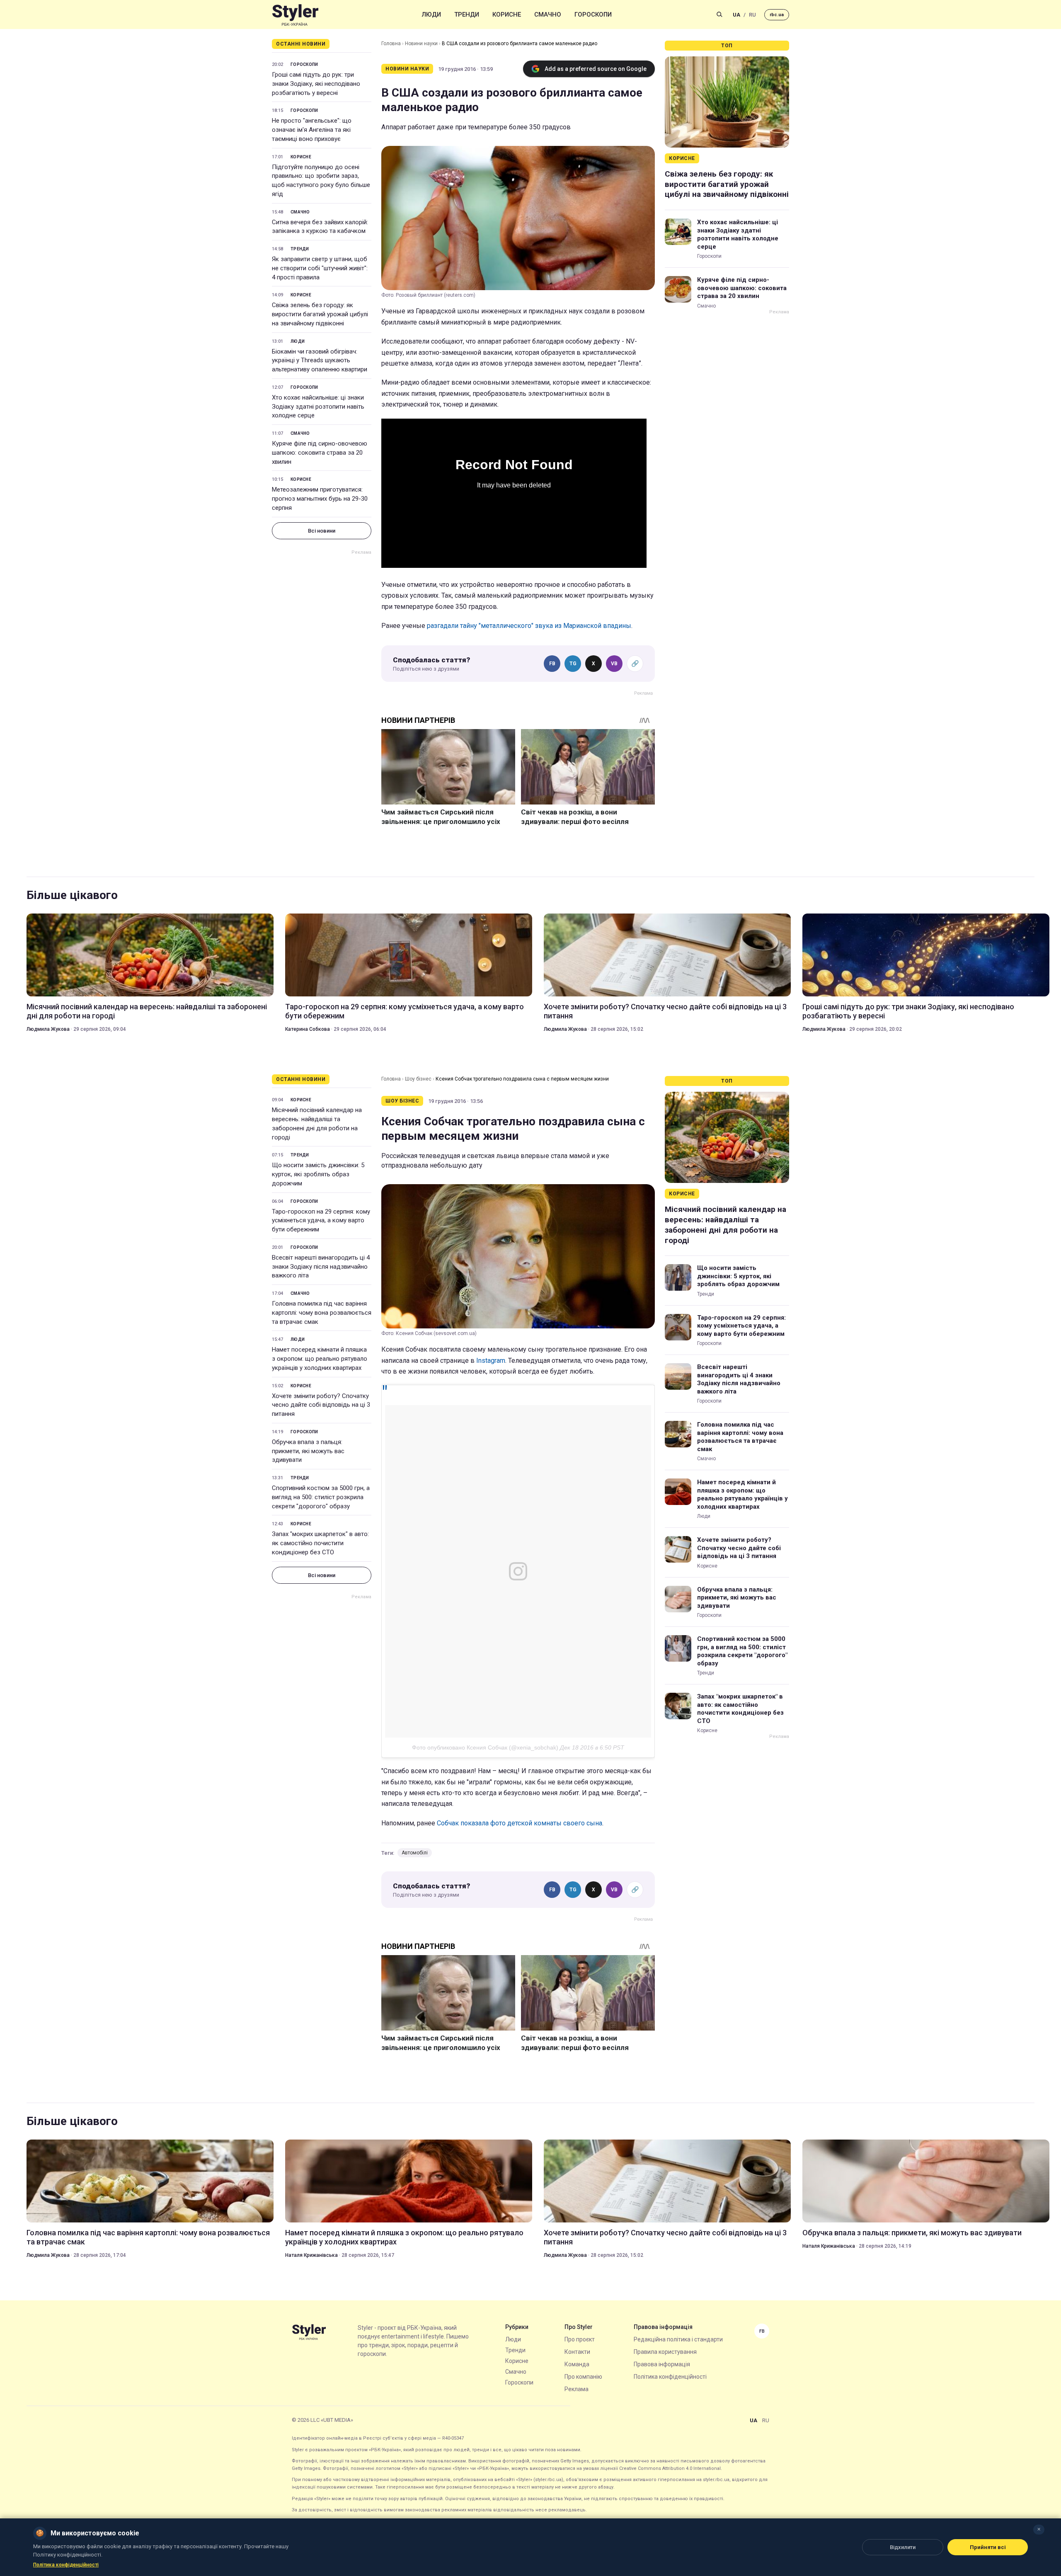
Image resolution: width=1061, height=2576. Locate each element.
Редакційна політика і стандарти (678, 2339)
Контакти (577, 2352)
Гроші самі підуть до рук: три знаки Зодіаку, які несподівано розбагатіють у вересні (316, 84)
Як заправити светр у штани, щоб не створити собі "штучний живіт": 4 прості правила (320, 268)
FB (552, 664)
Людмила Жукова (48, 1029)
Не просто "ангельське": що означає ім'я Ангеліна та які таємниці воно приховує (312, 130)
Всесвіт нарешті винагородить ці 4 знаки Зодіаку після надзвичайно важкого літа (321, 1267)
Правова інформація (662, 2364)
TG (573, 664)
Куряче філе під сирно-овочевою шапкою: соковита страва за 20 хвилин (320, 453)
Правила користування (665, 2352)
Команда (577, 2364)
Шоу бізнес (418, 1079)
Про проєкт (580, 2339)
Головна (391, 44)
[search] (719, 15)
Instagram (491, 1361)
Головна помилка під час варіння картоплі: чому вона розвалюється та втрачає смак (322, 1313)
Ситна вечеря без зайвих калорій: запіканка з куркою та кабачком (320, 227)
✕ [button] (1039, 2529)
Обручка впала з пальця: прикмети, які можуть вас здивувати (308, 1451)
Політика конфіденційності (670, 2377)
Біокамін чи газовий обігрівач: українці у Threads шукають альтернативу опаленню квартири (320, 361)
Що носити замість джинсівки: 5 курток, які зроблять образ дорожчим (318, 1174)
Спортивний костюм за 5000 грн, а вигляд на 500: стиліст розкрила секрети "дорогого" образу (321, 1497)
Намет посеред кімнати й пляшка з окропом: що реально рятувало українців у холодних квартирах (320, 1359)
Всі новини (322, 531)
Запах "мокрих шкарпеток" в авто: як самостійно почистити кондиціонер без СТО (320, 1543)
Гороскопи (593, 15)
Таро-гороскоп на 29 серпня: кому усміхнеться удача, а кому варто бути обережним (405, 1011)
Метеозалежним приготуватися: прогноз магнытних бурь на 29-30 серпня (320, 499)
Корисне (507, 15)
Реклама (577, 2389)
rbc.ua (777, 15)
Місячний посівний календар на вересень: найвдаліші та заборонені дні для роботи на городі (147, 1011)
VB (614, 664)
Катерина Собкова (308, 1029)
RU (752, 15)
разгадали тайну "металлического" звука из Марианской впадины (529, 626)
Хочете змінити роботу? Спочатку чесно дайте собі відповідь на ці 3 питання (665, 1011)
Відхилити (903, 2547)
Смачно (548, 15)
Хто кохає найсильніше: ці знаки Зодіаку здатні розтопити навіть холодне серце (318, 407)
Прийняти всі (988, 2547)
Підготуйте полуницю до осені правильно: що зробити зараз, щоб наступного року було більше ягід (321, 181)
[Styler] (295, 15)
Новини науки (421, 44)
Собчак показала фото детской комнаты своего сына (520, 1823)
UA (736, 15)
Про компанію (583, 2377)
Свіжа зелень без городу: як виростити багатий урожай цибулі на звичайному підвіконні (320, 314)
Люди (431, 15)
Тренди (467, 15)
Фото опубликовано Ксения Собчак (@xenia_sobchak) (485, 1747)
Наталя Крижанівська (311, 2255)
